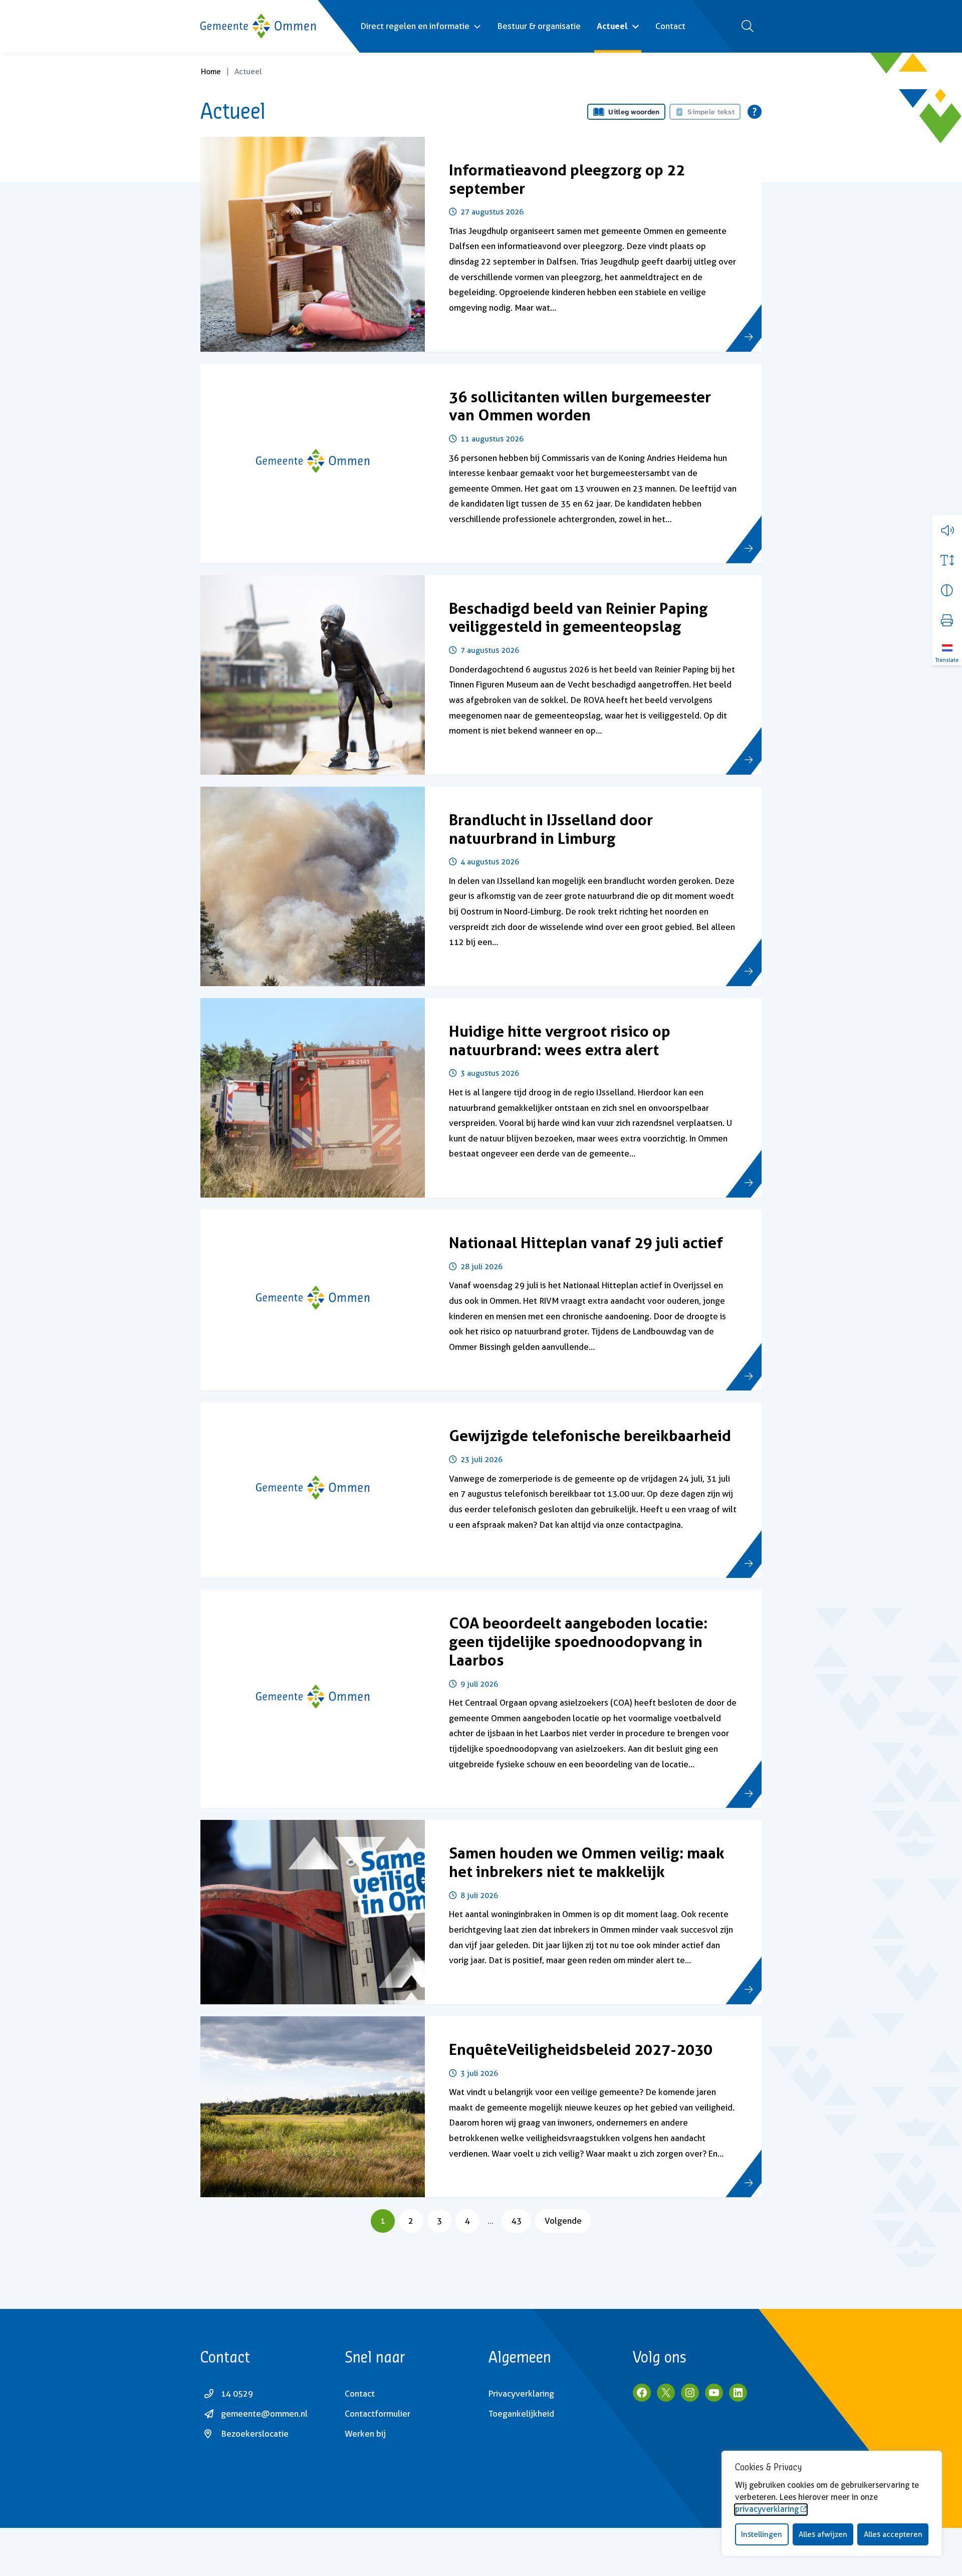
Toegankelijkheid (521, 2414)
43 (521, 2220)
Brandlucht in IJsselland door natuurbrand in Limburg (551, 829)
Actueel (612, 26)
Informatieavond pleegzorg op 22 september (567, 179)
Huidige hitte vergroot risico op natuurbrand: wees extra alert (560, 1040)
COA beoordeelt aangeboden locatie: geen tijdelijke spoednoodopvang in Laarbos (578, 1641)
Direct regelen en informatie (415, 26)
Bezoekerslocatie (255, 2434)
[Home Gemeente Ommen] (258, 26)
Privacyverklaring (521, 2394)
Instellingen (762, 2534)
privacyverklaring (767, 2509)
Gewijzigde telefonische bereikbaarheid (590, 1436)
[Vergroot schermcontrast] (947, 590)
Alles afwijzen (823, 2534)
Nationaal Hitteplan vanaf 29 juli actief (586, 1243)
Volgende (563, 2221)
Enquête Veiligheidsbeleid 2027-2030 (581, 2049)
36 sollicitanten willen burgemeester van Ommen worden (580, 406)
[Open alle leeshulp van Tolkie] (755, 112)
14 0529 (237, 2394)
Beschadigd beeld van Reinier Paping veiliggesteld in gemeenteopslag (578, 618)
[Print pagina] (947, 620)
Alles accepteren (893, 2534)
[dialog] (832, 2503)
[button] (947, 530)
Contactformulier (378, 2414)
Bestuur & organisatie (539, 26)
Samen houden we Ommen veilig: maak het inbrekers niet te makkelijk (587, 1862)
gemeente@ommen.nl (264, 2414)
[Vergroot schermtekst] (947, 560)
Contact (670, 26)
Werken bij (365, 2434)
